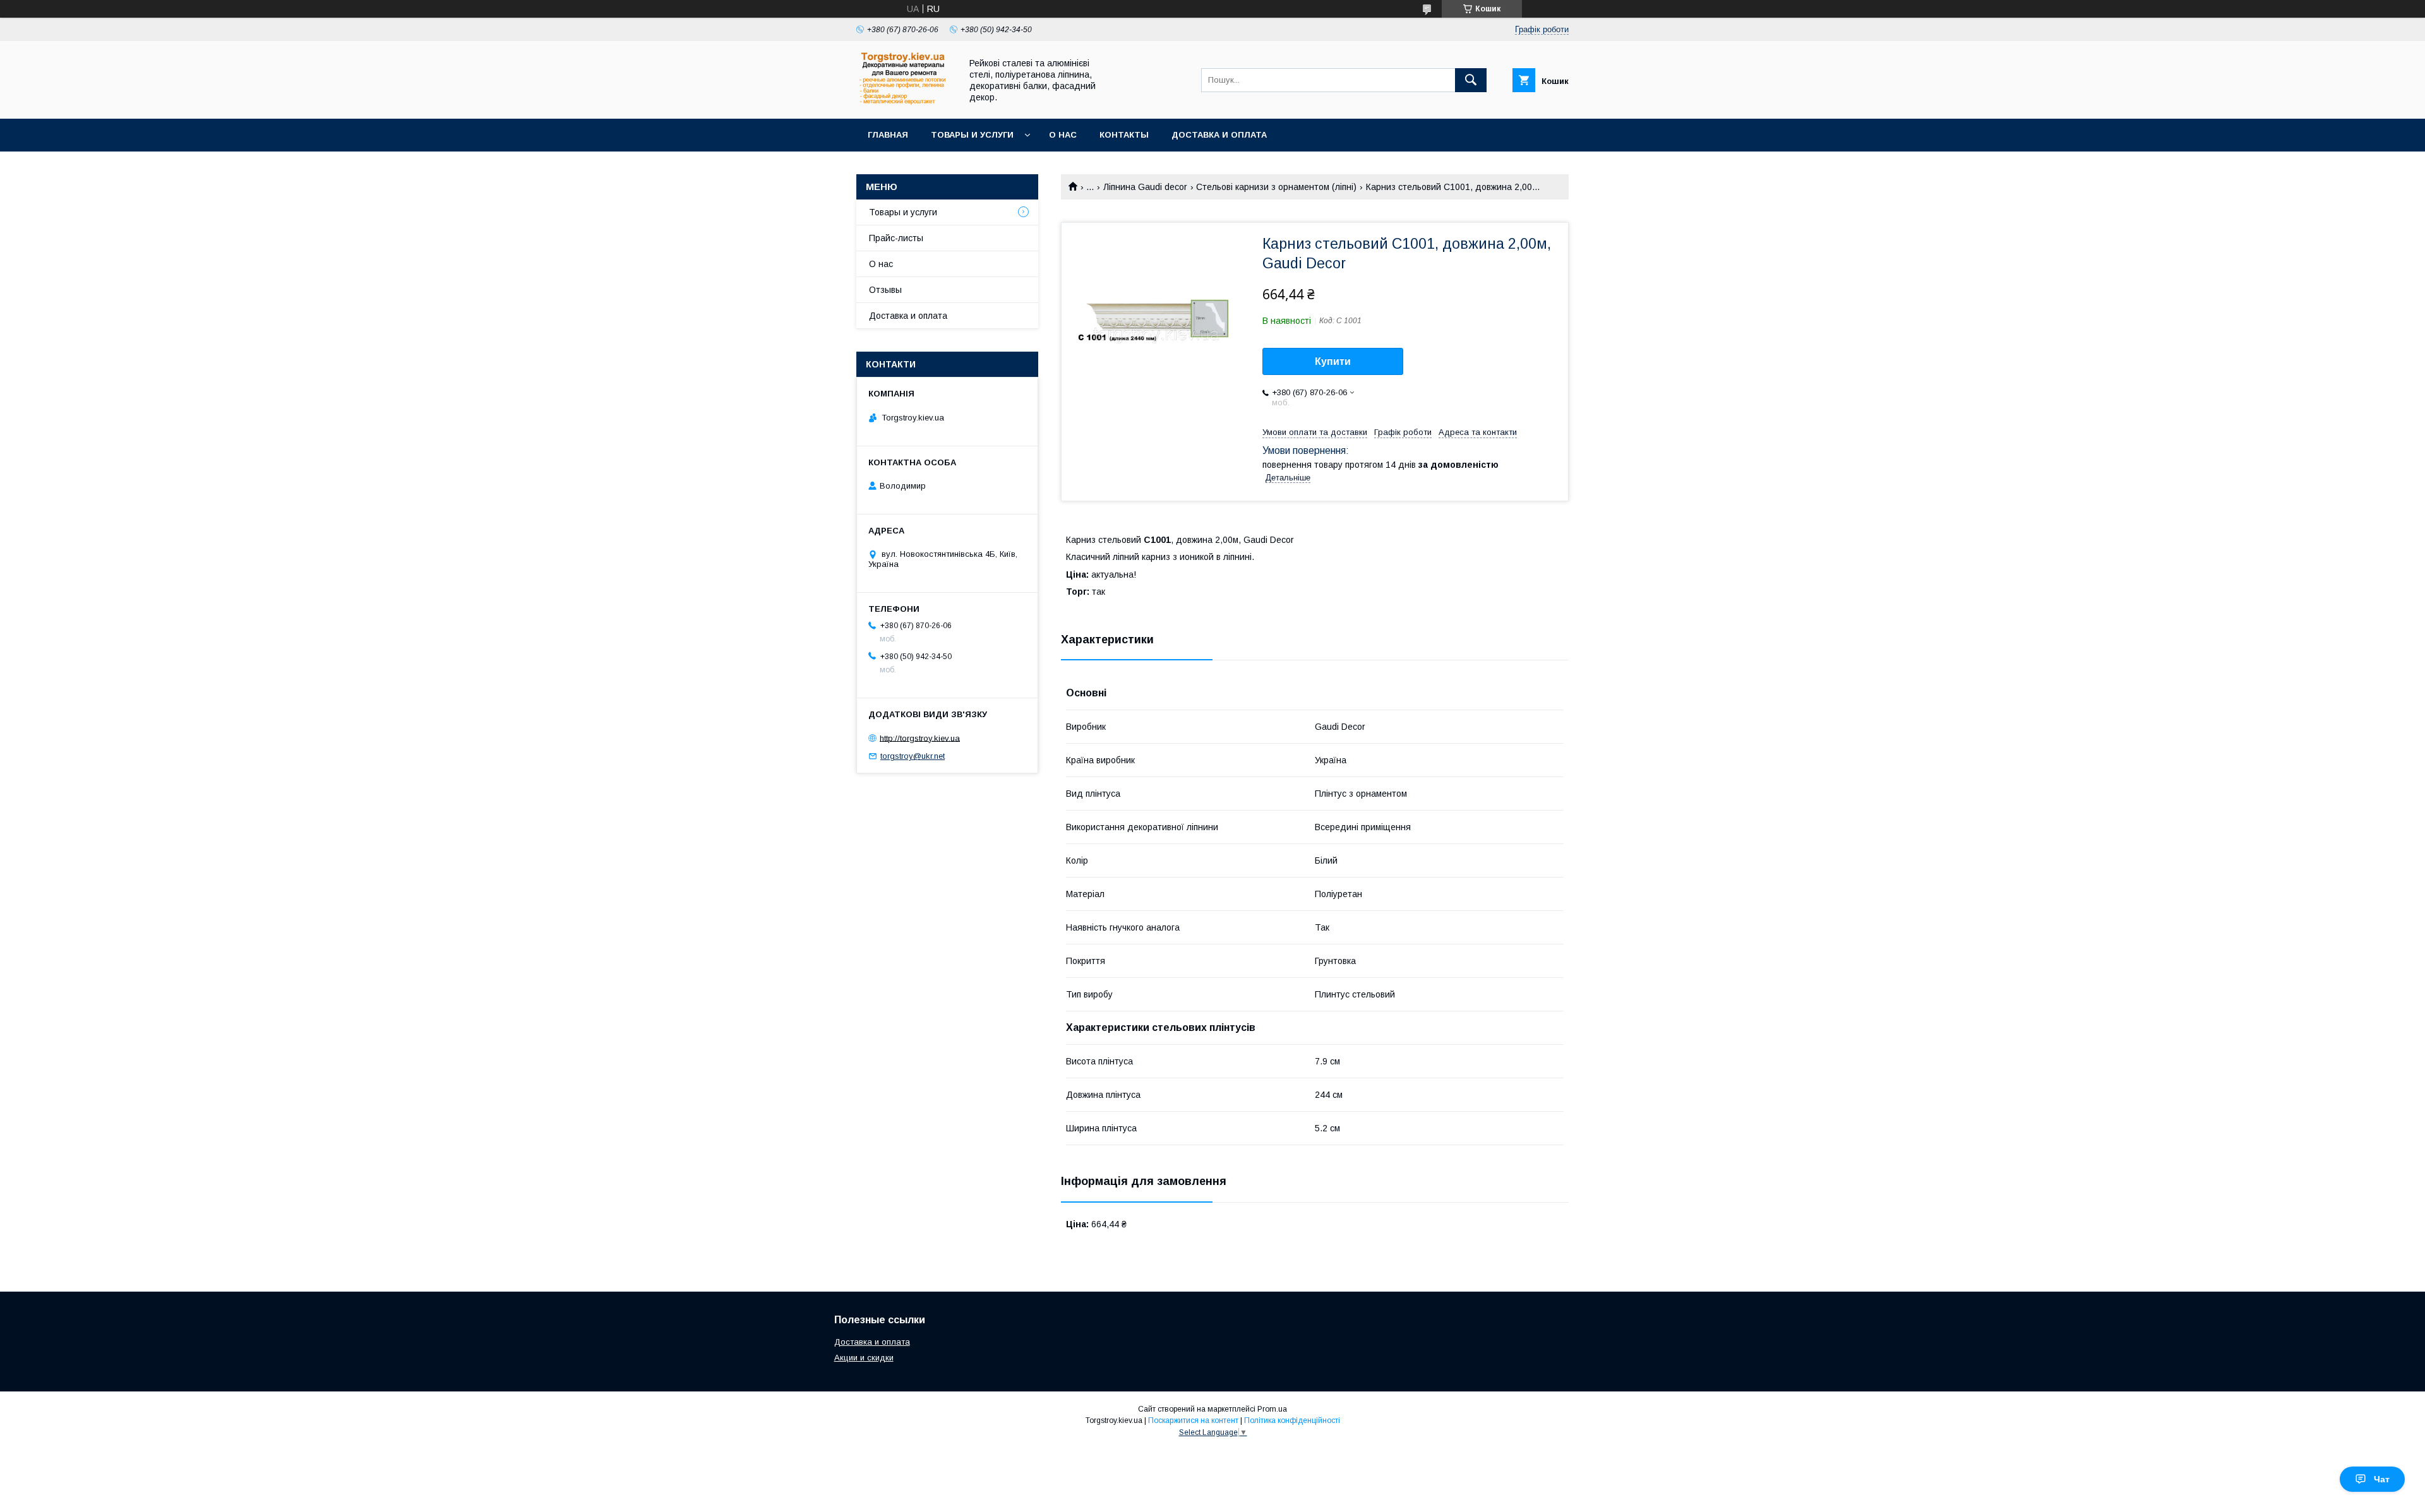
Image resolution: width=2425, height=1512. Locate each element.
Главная (888, 135)
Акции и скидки (864, 1358)
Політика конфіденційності (1292, 1420)
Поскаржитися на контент (1193, 1420)
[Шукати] (1471, 80)
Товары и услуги (972, 135)
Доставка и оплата (1219, 135)
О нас (1063, 135)
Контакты (1124, 135)
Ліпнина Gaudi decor (1145, 187)
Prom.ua (1272, 1409)
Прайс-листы (896, 238)
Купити (1333, 361)
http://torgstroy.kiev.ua (920, 738)
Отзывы (885, 290)
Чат (2382, 1479)
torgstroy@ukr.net (913, 756)
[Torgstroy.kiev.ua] (905, 102)
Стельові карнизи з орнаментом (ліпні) (1276, 187)
